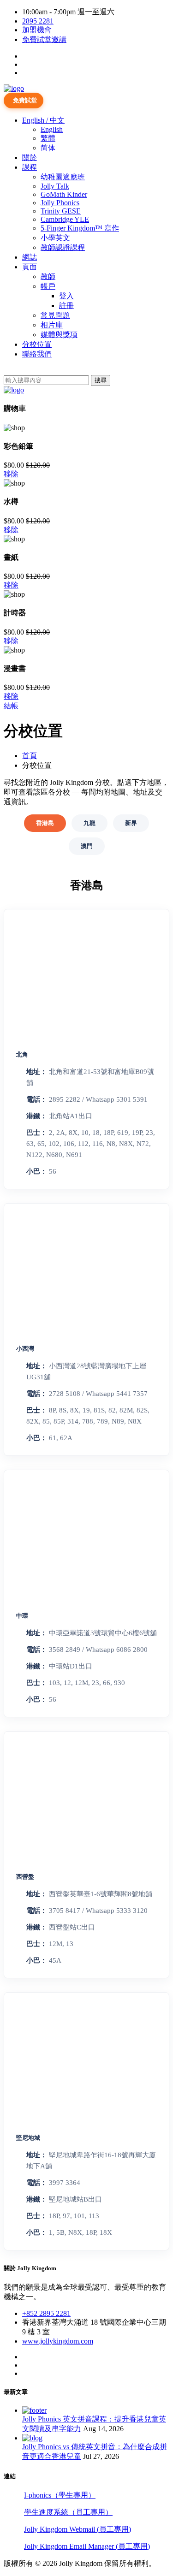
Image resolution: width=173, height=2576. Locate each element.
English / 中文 (43, 120)
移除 (11, 474)
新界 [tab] (131, 823)
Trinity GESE (61, 211)
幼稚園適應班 (63, 177)
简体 (48, 148)
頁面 (30, 267)
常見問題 (55, 315)
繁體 (48, 138)
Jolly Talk (55, 186)
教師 (48, 276)
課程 (30, 167)
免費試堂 (25, 100)
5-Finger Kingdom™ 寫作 (80, 228)
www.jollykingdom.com (58, 2341)
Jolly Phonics (60, 203)
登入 (66, 296)
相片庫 (52, 325)
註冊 (66, 306)
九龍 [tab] (89, 823)
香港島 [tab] (45, 823)
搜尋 (101, 380)
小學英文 (55, 238)
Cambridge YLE (65, 219)
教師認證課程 (63, 247)
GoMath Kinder (64, 194)
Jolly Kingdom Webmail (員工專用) (78, 2529)
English (52, 129)
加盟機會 (37, 30)
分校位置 (37, 344)
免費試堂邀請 (44, 39)
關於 (30, 157)
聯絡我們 (37, 354)
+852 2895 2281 (46, 2313)
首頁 (30, 756)
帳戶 (48, 286)
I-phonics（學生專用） (60, 2495)
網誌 (30, 257)
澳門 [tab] (87, 846)
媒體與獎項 (59, 335)
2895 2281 (38, 21)
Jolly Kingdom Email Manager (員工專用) (87, 2546)
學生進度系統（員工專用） (68, 2512)
